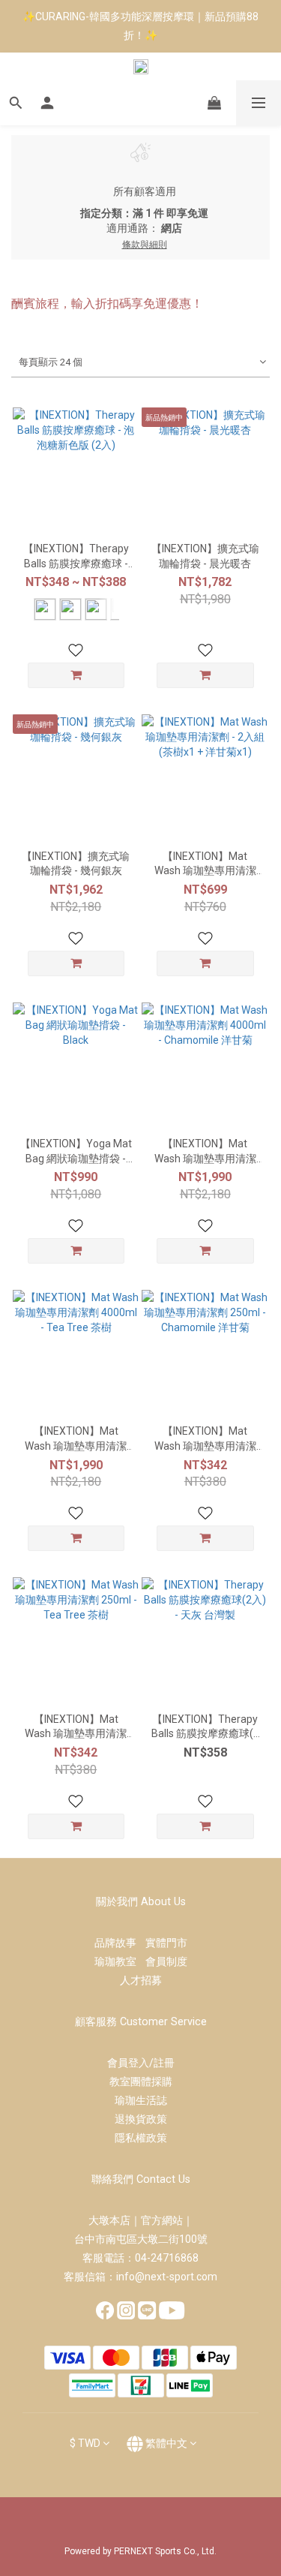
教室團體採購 (141, 2082)
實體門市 (166, 1943)
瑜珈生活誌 (141, 2100)
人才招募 (141, 1980)
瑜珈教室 (120, 1961)
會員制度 (166, 1961)
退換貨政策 (141, 2119)
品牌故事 (120, 1943)
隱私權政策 (141, 2138)
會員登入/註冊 (141, 2063)
